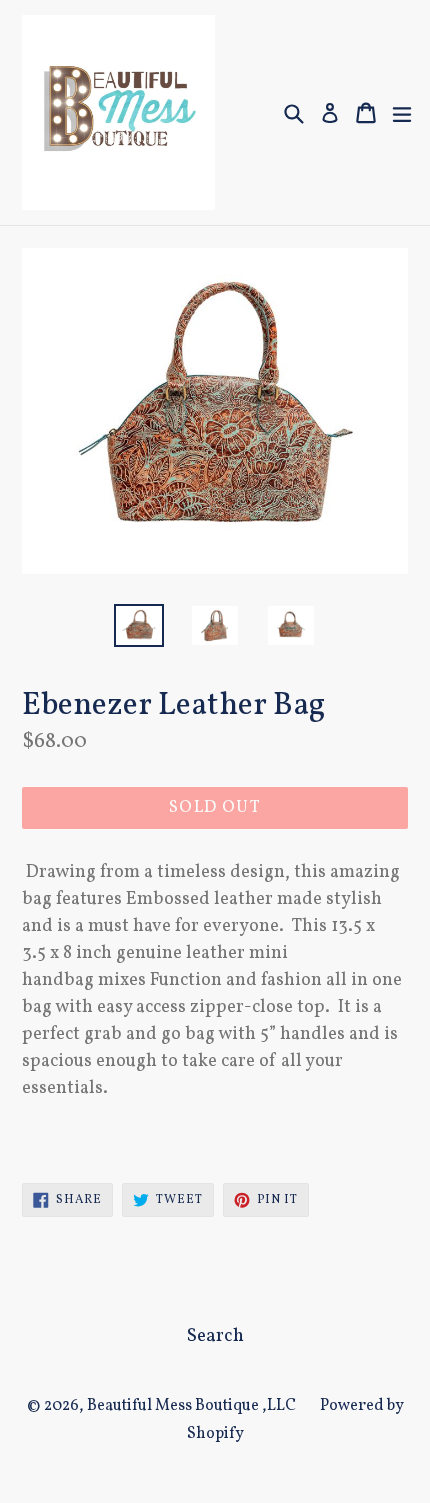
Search (215, 1336)
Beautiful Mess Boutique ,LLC (191, 1406)
